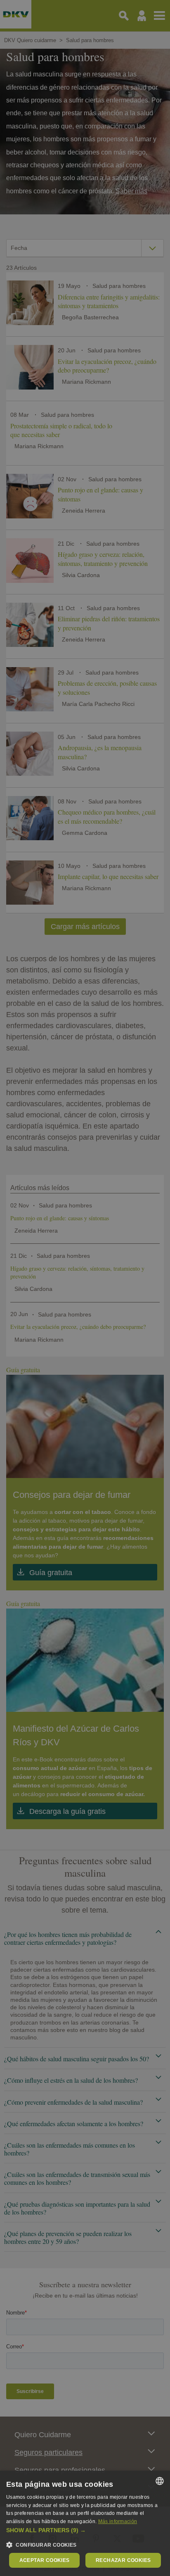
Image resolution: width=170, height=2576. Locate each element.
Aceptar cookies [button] (45, 2560)
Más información (118, 2521)
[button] (85, 2530)
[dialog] (85, 2523)
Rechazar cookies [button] (123, 2560)
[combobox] (160, 2481)
